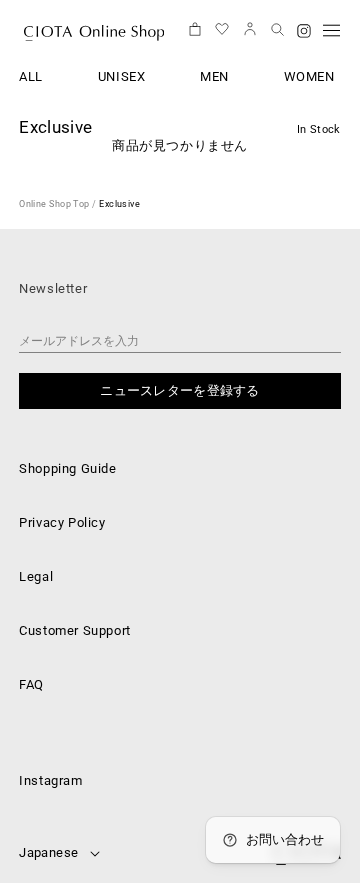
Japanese (48, 852)
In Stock (319, 129)
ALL (31, 76)
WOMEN (309, 76)
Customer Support (75, 630)
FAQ (31, 684)
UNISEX (122, 76)
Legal (36, 576)
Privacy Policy (62, 522)
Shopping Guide (67, 468)
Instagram (50, 780)
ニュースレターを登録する (179, 390)
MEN (214, 76)
